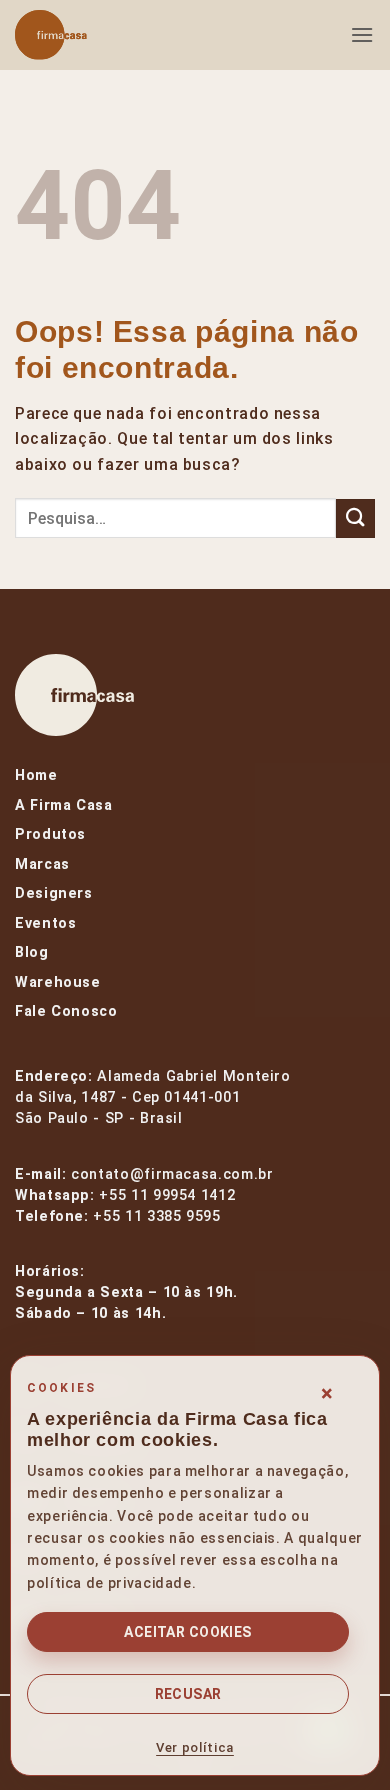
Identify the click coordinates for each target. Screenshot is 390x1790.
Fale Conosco (66, 1011)
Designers (54, 893)
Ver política (195, 1747)
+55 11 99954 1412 (167, 1195)
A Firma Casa (64, 805)
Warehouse (58, 982)
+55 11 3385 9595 (156, 1216)
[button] (362, 34)
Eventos (45, 923)
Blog (32, 952)
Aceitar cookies (187, 1632)
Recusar (188, 1694)
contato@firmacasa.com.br (172, 1174)
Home (36, 775)
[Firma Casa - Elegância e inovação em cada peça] (115, 35)
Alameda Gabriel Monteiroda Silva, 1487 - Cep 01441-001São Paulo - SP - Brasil (153, 1097)
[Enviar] (355, 518)
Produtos (50, 834)
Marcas (42, 864)
